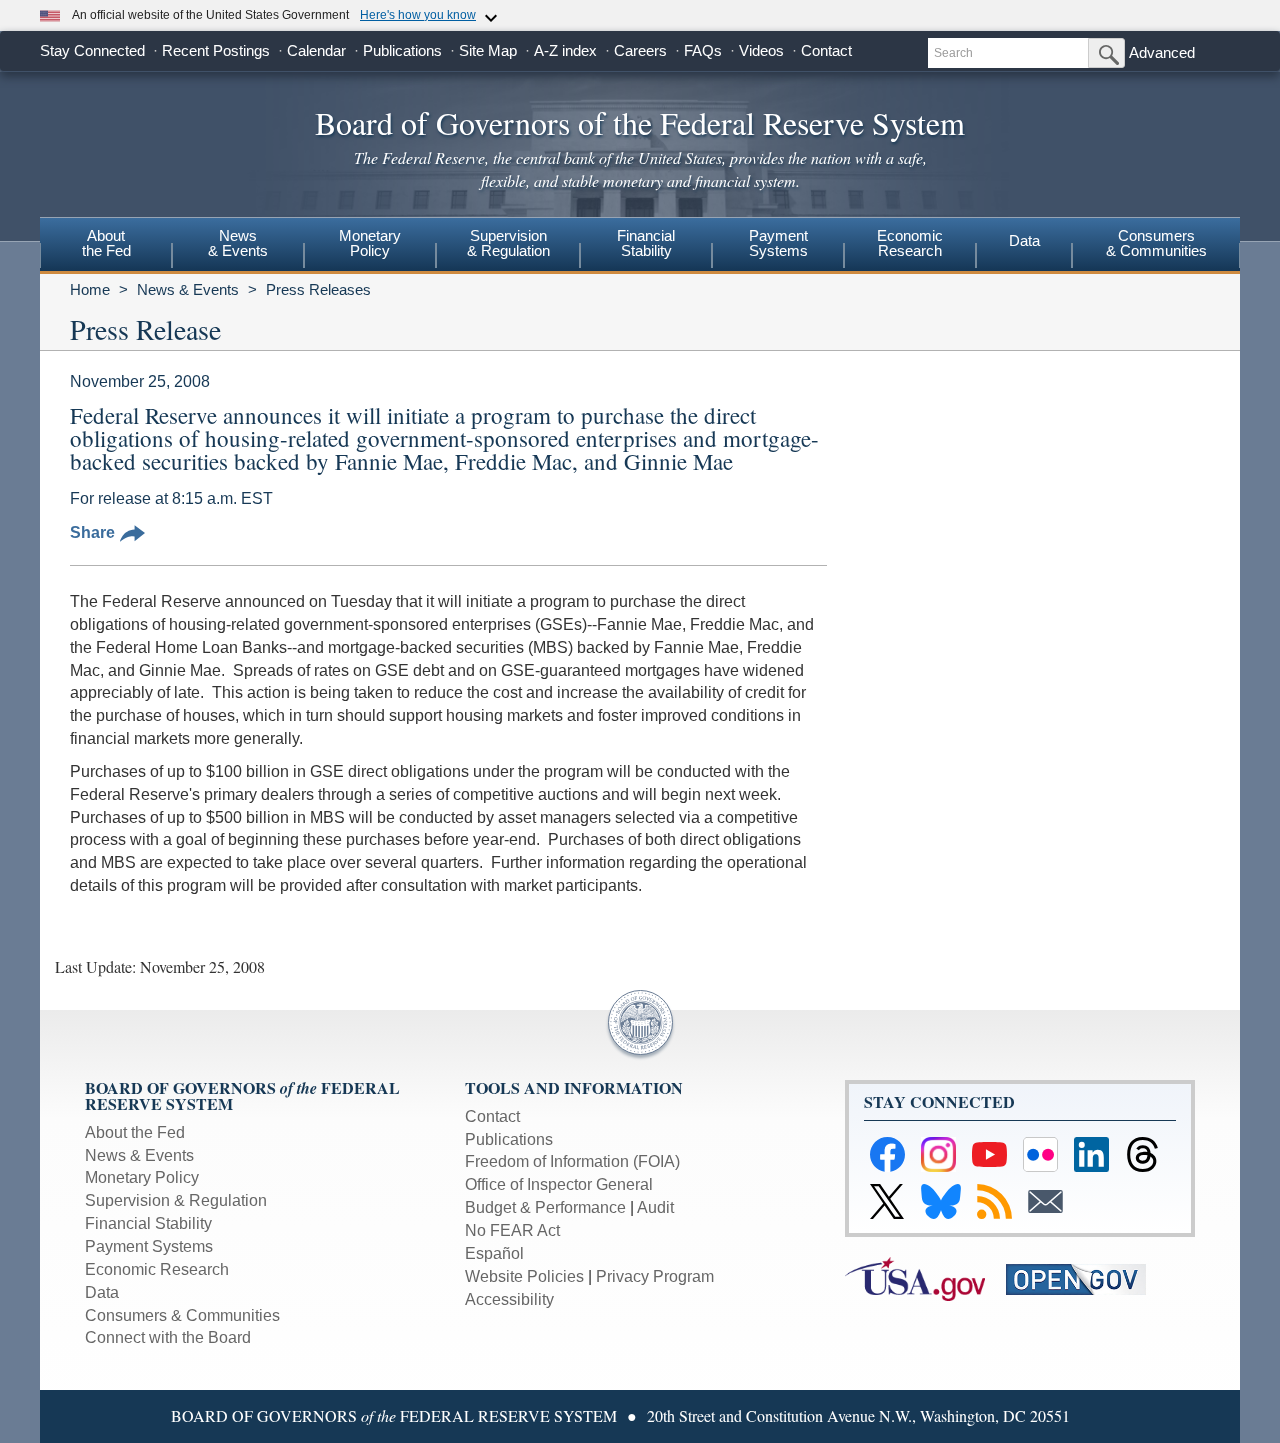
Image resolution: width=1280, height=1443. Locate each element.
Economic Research (157, 1269)
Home (90, 289)
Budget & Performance (545, 1207)
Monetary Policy (142, 1177)
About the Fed (135, 1132)
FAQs (703, 50)
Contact (826, 50)
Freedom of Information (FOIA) (572, 1161)
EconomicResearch (910, 243)
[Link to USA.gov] (925, 1277)
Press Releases (318, 289)
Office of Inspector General (559, 1184)
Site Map (488, 50)
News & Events (188, 289)
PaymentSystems (778, 243)
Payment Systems (149, 1246)
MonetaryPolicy (370, 243)
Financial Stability (148, 1223)
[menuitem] (106, 246)
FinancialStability (646, 243)
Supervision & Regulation (176, 1200)
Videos (761, 50)
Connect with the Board (168, 1337)
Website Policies (524, 1276)
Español (494, 1253)
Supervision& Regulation (508, 243)
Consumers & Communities (1156, 243)
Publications (402, 50)
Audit (655, 1207)
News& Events (238, 243)
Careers (640, 50)
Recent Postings (216, 50)
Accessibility (509, 1299)
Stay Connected (92, 50)
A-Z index (565, 50)
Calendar (316, 50)
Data (1024, 240)
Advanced (1162, 52)
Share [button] (92, 532)
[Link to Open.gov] (1084, 1277)
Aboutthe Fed (106, 243)
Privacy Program (655, 1276)
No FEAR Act (512, 1230)
